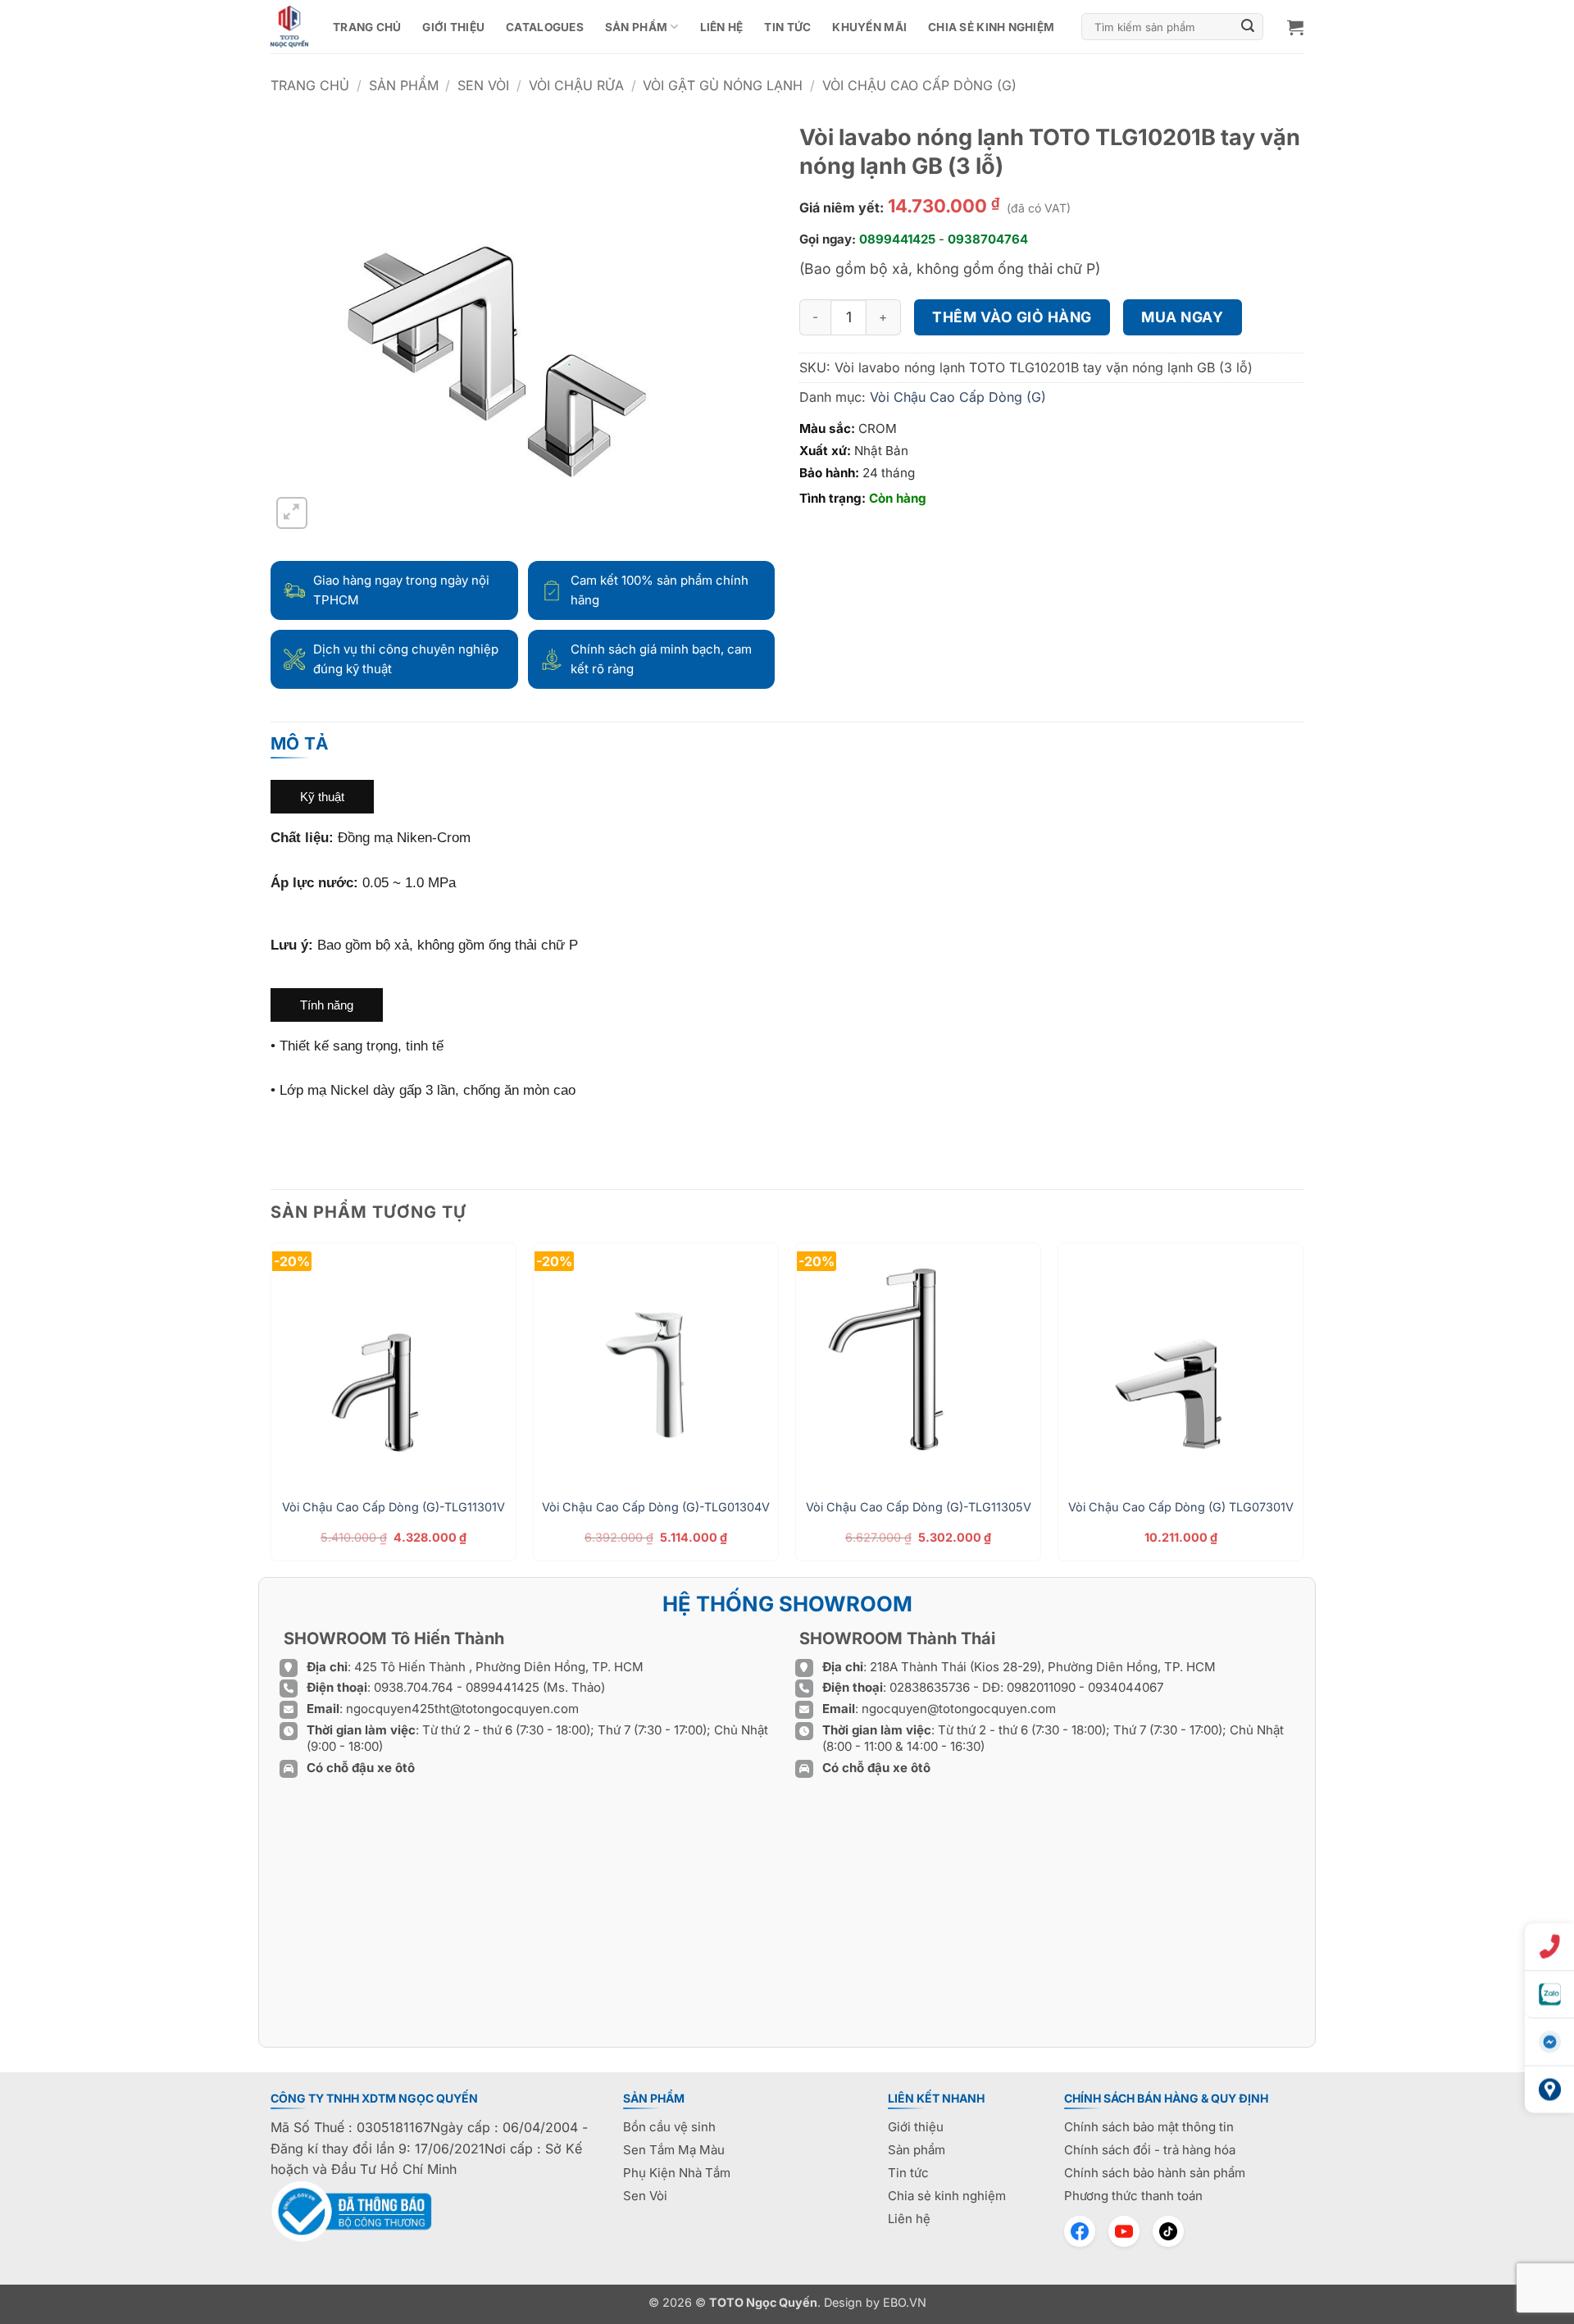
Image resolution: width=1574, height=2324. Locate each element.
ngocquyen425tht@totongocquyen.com (462, 1709)
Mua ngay (1182, 317)
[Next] (1303, 1408)
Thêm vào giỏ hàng (1012, 317)
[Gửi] (1249, 27)
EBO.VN (905, 2302)
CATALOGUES (545, 27)
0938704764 (988, 239)
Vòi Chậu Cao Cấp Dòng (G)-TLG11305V (919, 1507)
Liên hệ (722, 27)
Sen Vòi (483, 85)
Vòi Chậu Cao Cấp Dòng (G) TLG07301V (1181, 1507)
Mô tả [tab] (300, 743)
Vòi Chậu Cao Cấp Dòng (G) (919, 85)
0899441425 (897, 239)
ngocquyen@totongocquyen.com (959, 1709)
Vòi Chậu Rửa (576, 85)
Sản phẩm (636, 27)
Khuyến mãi (869, 27)
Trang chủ (367, 27)
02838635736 (931, 1687)
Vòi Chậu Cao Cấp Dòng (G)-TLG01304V (656, 1507)
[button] (1295, 27)
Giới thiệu (453, 27)
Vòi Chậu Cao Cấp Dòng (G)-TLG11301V (393, 1507)
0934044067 (1126, 1687)
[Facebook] (1080, 2231)
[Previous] (271, 1408)
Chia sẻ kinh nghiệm (991, 27)
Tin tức (787, 27)
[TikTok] (1168, 2231)
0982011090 (1041, 1687)
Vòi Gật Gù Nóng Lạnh (723, 85)
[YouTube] (1124, 2231)
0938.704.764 (414, 1687)
